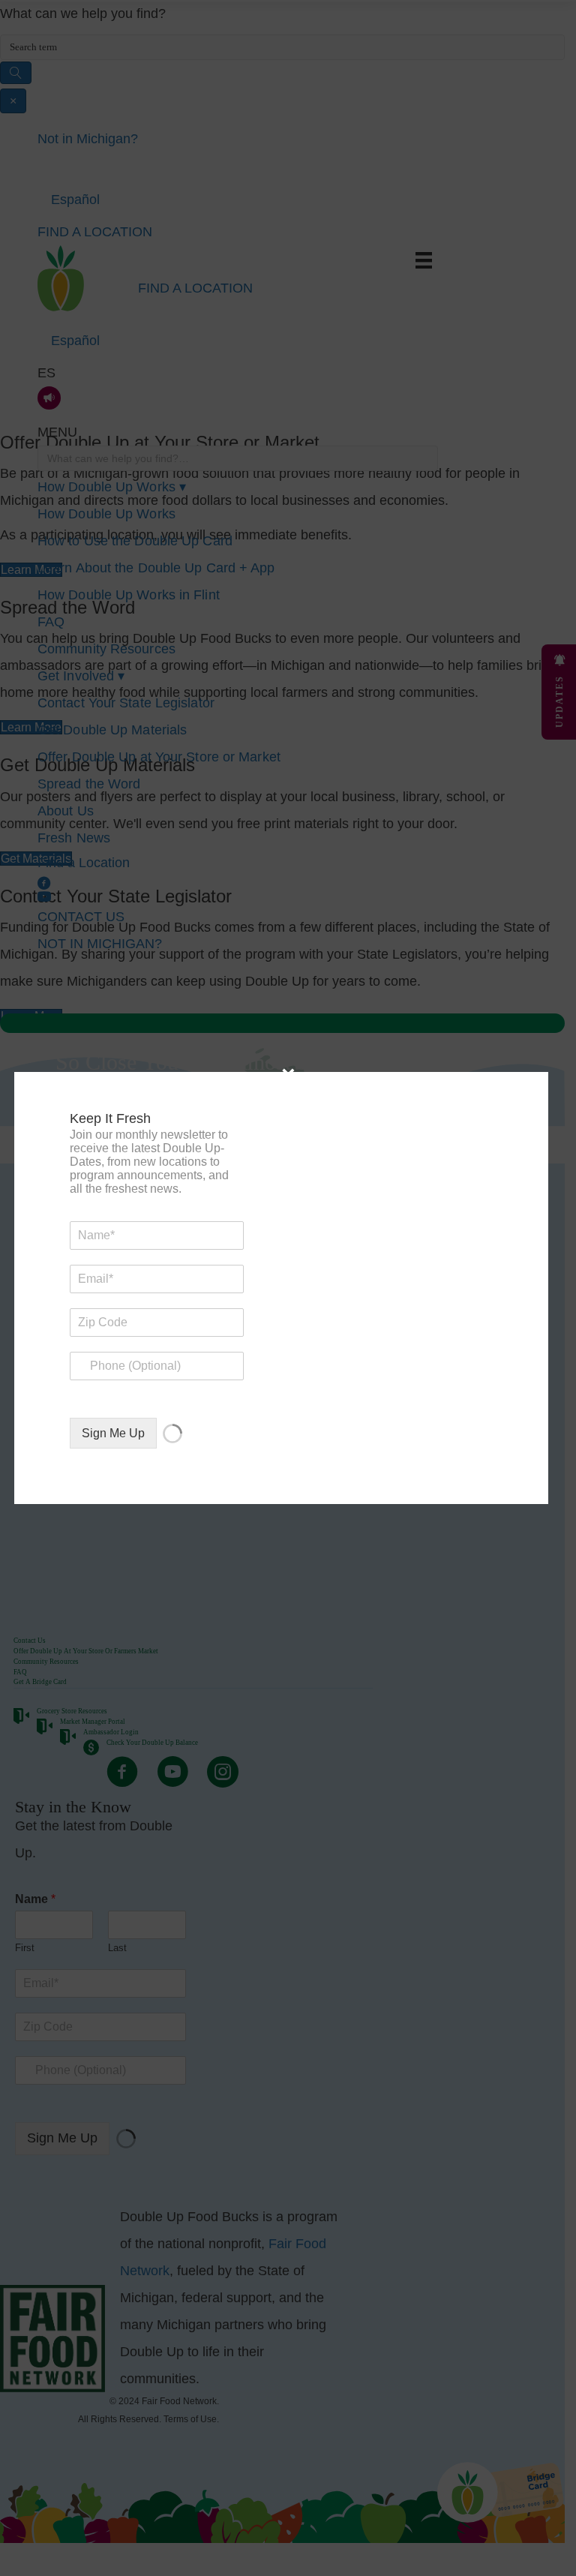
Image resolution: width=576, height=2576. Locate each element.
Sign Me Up (113, 1433)
